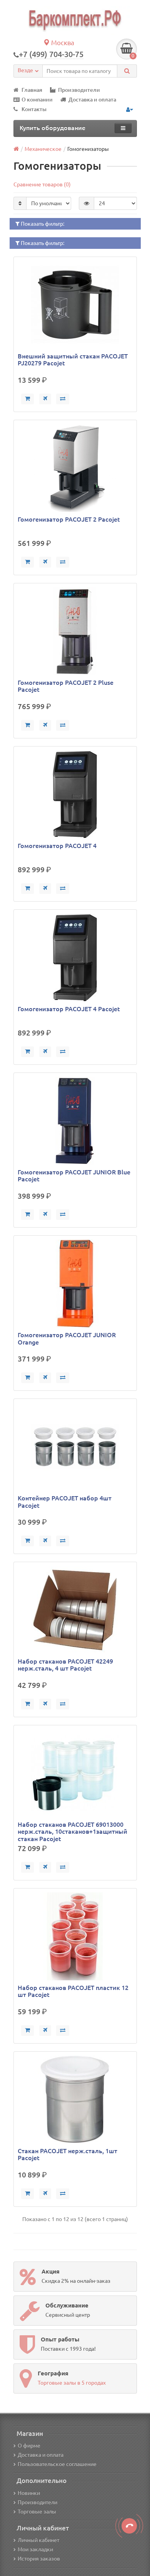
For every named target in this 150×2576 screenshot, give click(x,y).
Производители (79, 90)
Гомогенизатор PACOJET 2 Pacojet (69, 519)
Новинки (29, 2493)
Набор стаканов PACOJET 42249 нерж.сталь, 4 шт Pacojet (65, 1665)
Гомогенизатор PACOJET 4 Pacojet (69, 1009)
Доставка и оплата (92, 100)
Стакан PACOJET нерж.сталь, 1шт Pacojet (67, 2154)
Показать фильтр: (42, 224)
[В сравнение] (63, 399)
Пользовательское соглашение (57, 2464)
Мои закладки (35, 2549)
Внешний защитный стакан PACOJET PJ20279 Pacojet (73, 360)
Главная (32, 90)
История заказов (39, 2559)
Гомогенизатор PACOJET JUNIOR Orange (67, 1338)
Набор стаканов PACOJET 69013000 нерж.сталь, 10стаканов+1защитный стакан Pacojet (72, 1831)
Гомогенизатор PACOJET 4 (57, 846)
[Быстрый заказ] (45, 399)
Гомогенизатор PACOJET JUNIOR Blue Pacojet (74, 1176)
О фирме (29, 2446)
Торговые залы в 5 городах (72, 2383)
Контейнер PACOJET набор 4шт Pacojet (65, 1502)
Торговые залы (37, 2512)
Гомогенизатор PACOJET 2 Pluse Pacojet (66, 686)
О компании (37, 100)
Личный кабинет (38, 2540)
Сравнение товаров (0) (42, 184)
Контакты (34, 109)
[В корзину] (27, 399)
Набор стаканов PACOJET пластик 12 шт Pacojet (73, 1991)
